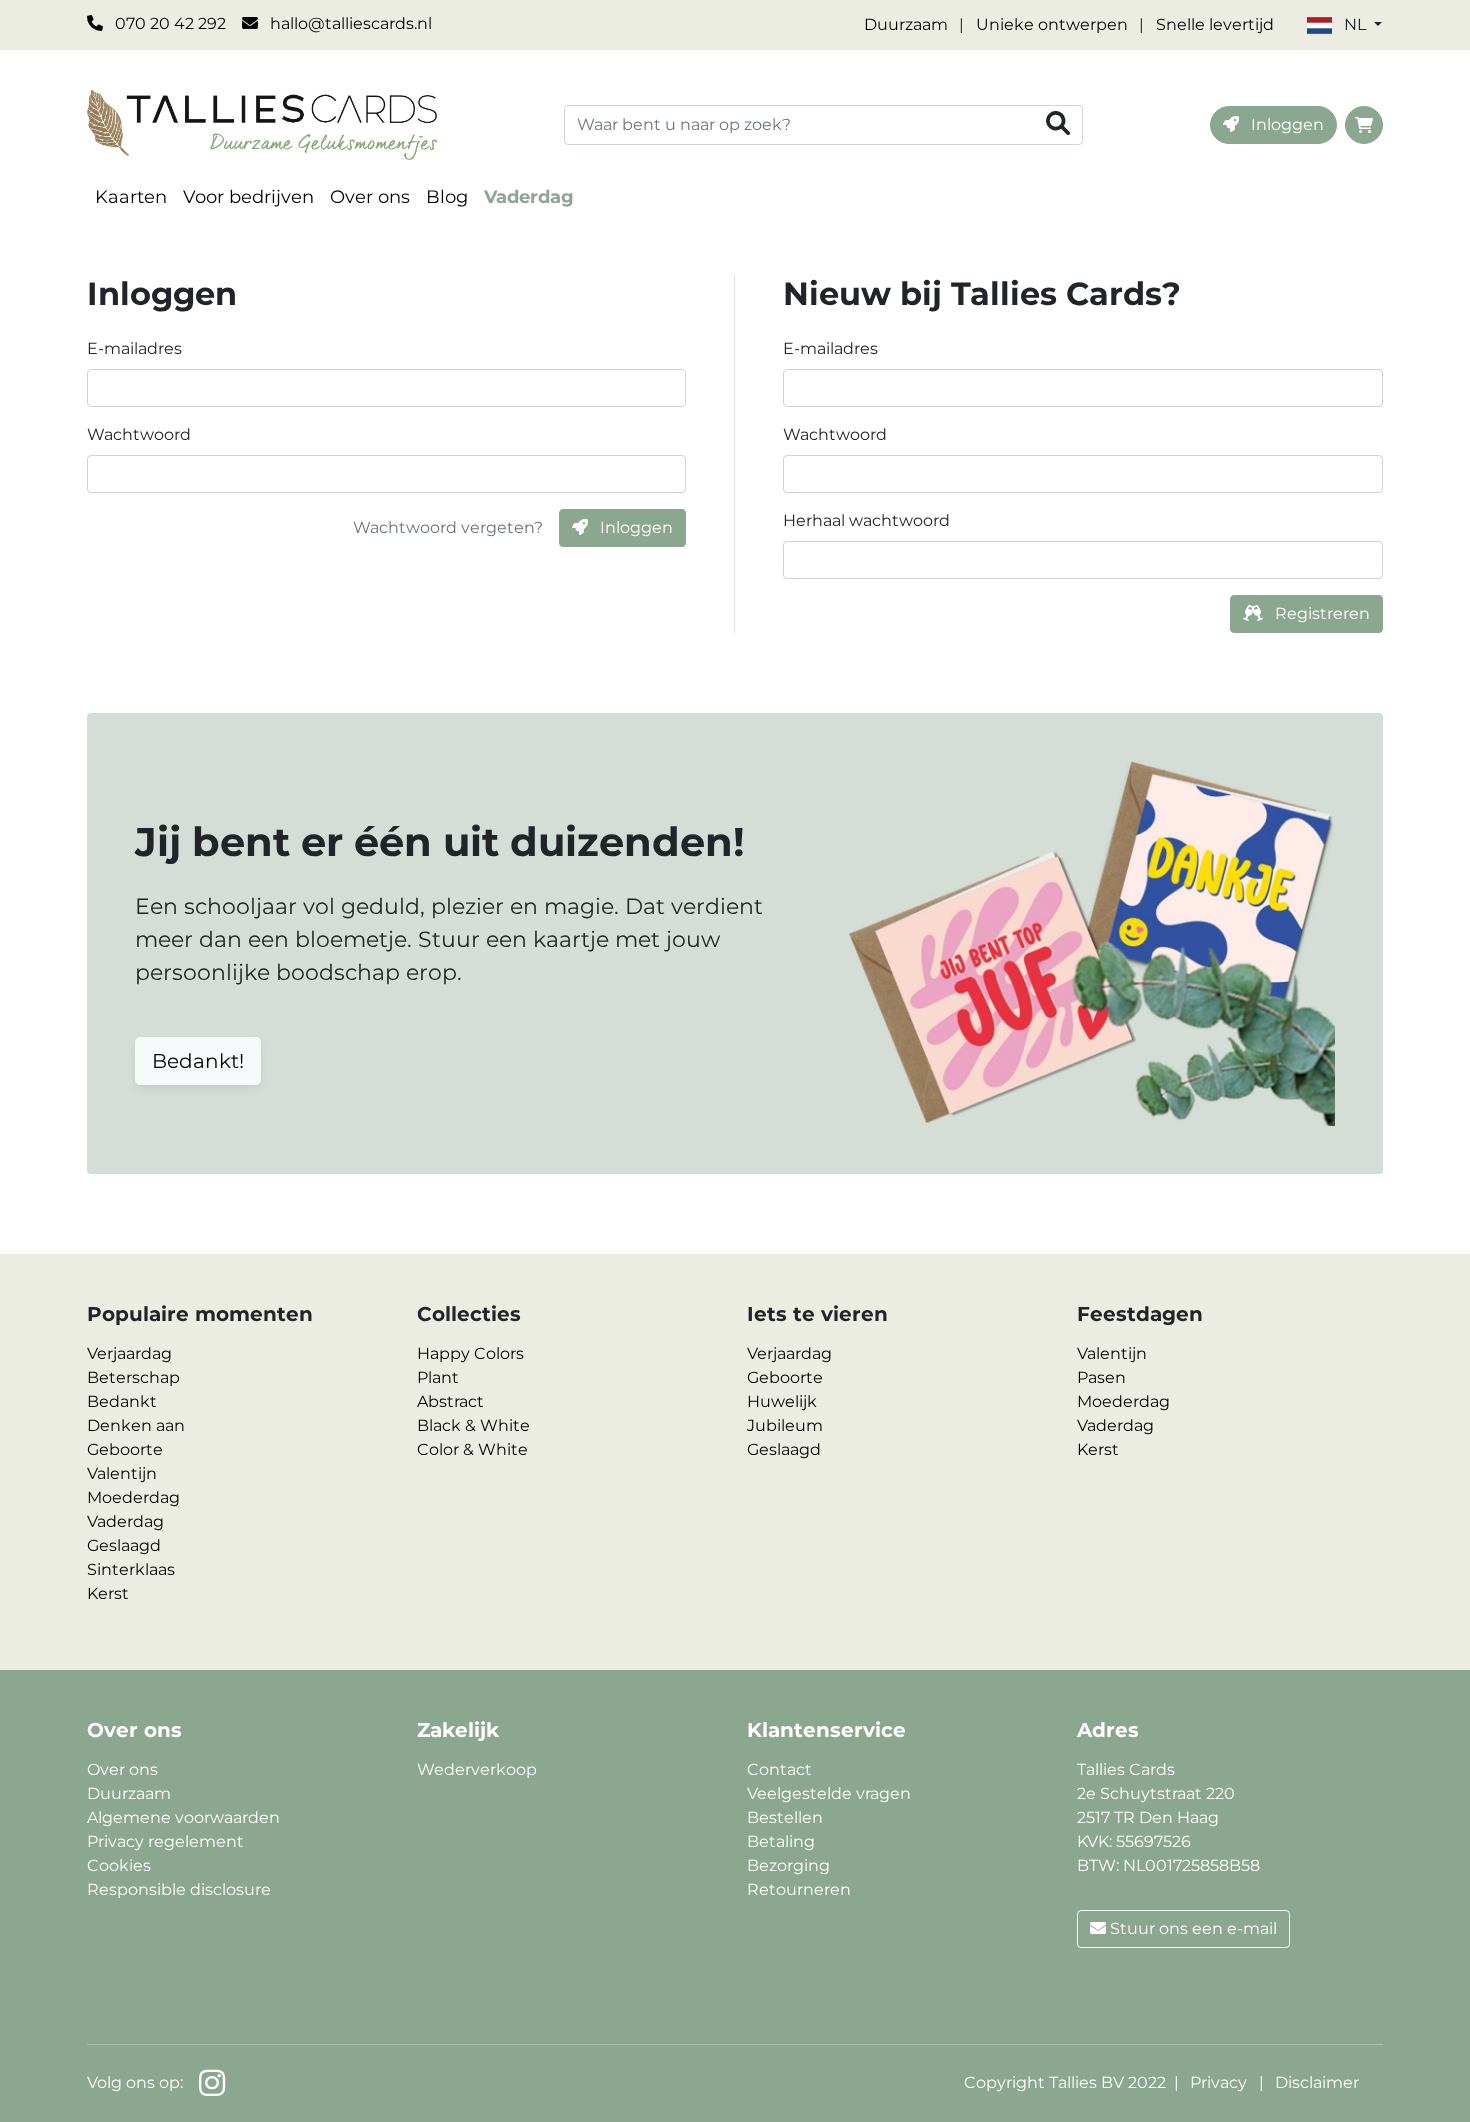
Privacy (1218, 2082)
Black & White (473, 1425)
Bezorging (788, 1865)
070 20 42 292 (168, 23)
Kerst (108, 1593)
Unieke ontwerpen (1052, 24)
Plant (438, 1377)
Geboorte (125, 1449)
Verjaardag (129, 1353)
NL (1355, 24)
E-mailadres (134, 348)
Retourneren (799, 1889)
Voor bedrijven (248, 197)
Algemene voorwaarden (183, 1817)
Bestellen (785, 1817)
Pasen (1101, 1377)
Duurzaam (906, 24)
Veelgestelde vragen (829, 1793)
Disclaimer (1317, 2082)
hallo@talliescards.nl (349, 23)
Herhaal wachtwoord (866, 520)
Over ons (370, 197)
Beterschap (133, 1377)
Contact (779, 1769)
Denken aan (136, 1425)
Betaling (781, 1841)
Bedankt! (198, 1061)
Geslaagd (124, 1545)
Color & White (472, 1449)
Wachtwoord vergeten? (448, 527)
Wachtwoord (139, 434)
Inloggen (1285, 124)
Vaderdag (529, 197)
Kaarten (131, 197)
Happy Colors (470, 1353)
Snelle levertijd (1215, 24)
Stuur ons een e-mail (1191, 1928)
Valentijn (122, 1473)
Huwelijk (782, 1401)
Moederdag (133, 1497)
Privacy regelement (165, 1841)
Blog (447, 197)
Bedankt (122, 1401)
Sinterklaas (131, 1569)
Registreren (1320, 613)
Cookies (119, 1865)
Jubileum (785, 1425)
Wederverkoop (477, 1769)
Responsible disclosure (179, 1889)
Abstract (450, 1401)
